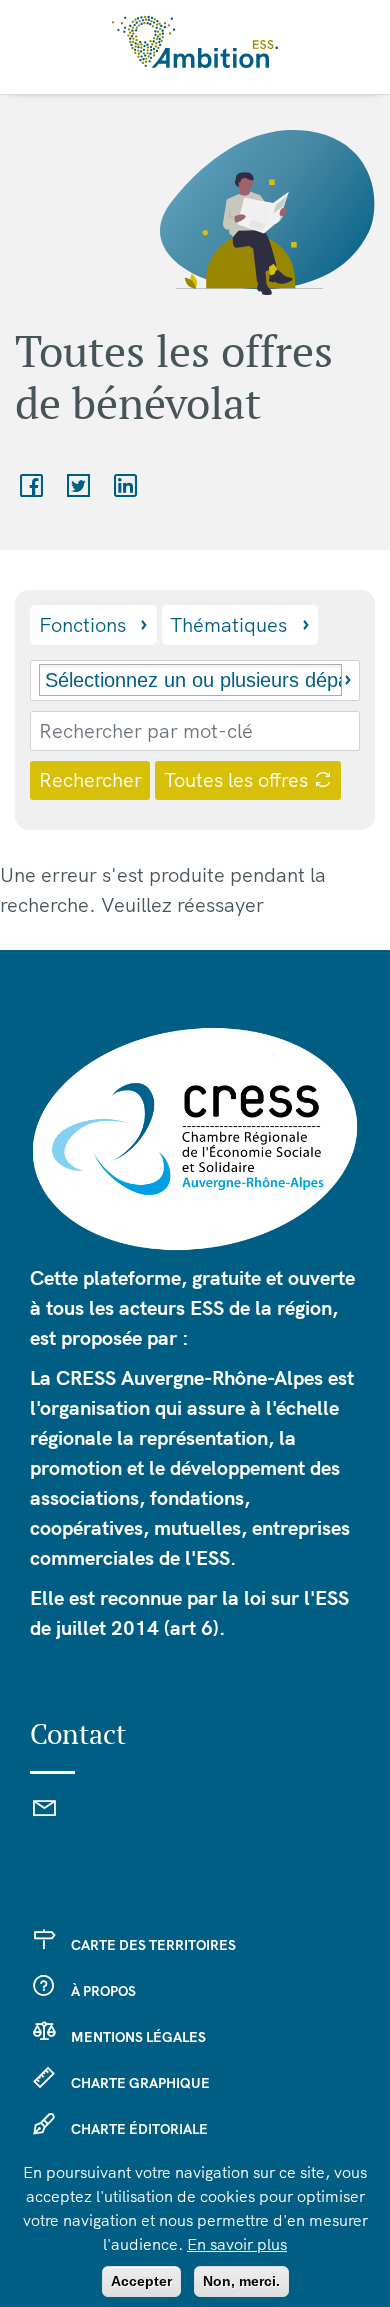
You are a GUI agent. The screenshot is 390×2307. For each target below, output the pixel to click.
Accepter (141, 2281)
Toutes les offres (238, 779)
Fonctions (82, 624)
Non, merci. (241, 2281)
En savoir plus (237, 2244)
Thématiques (228, 624)
